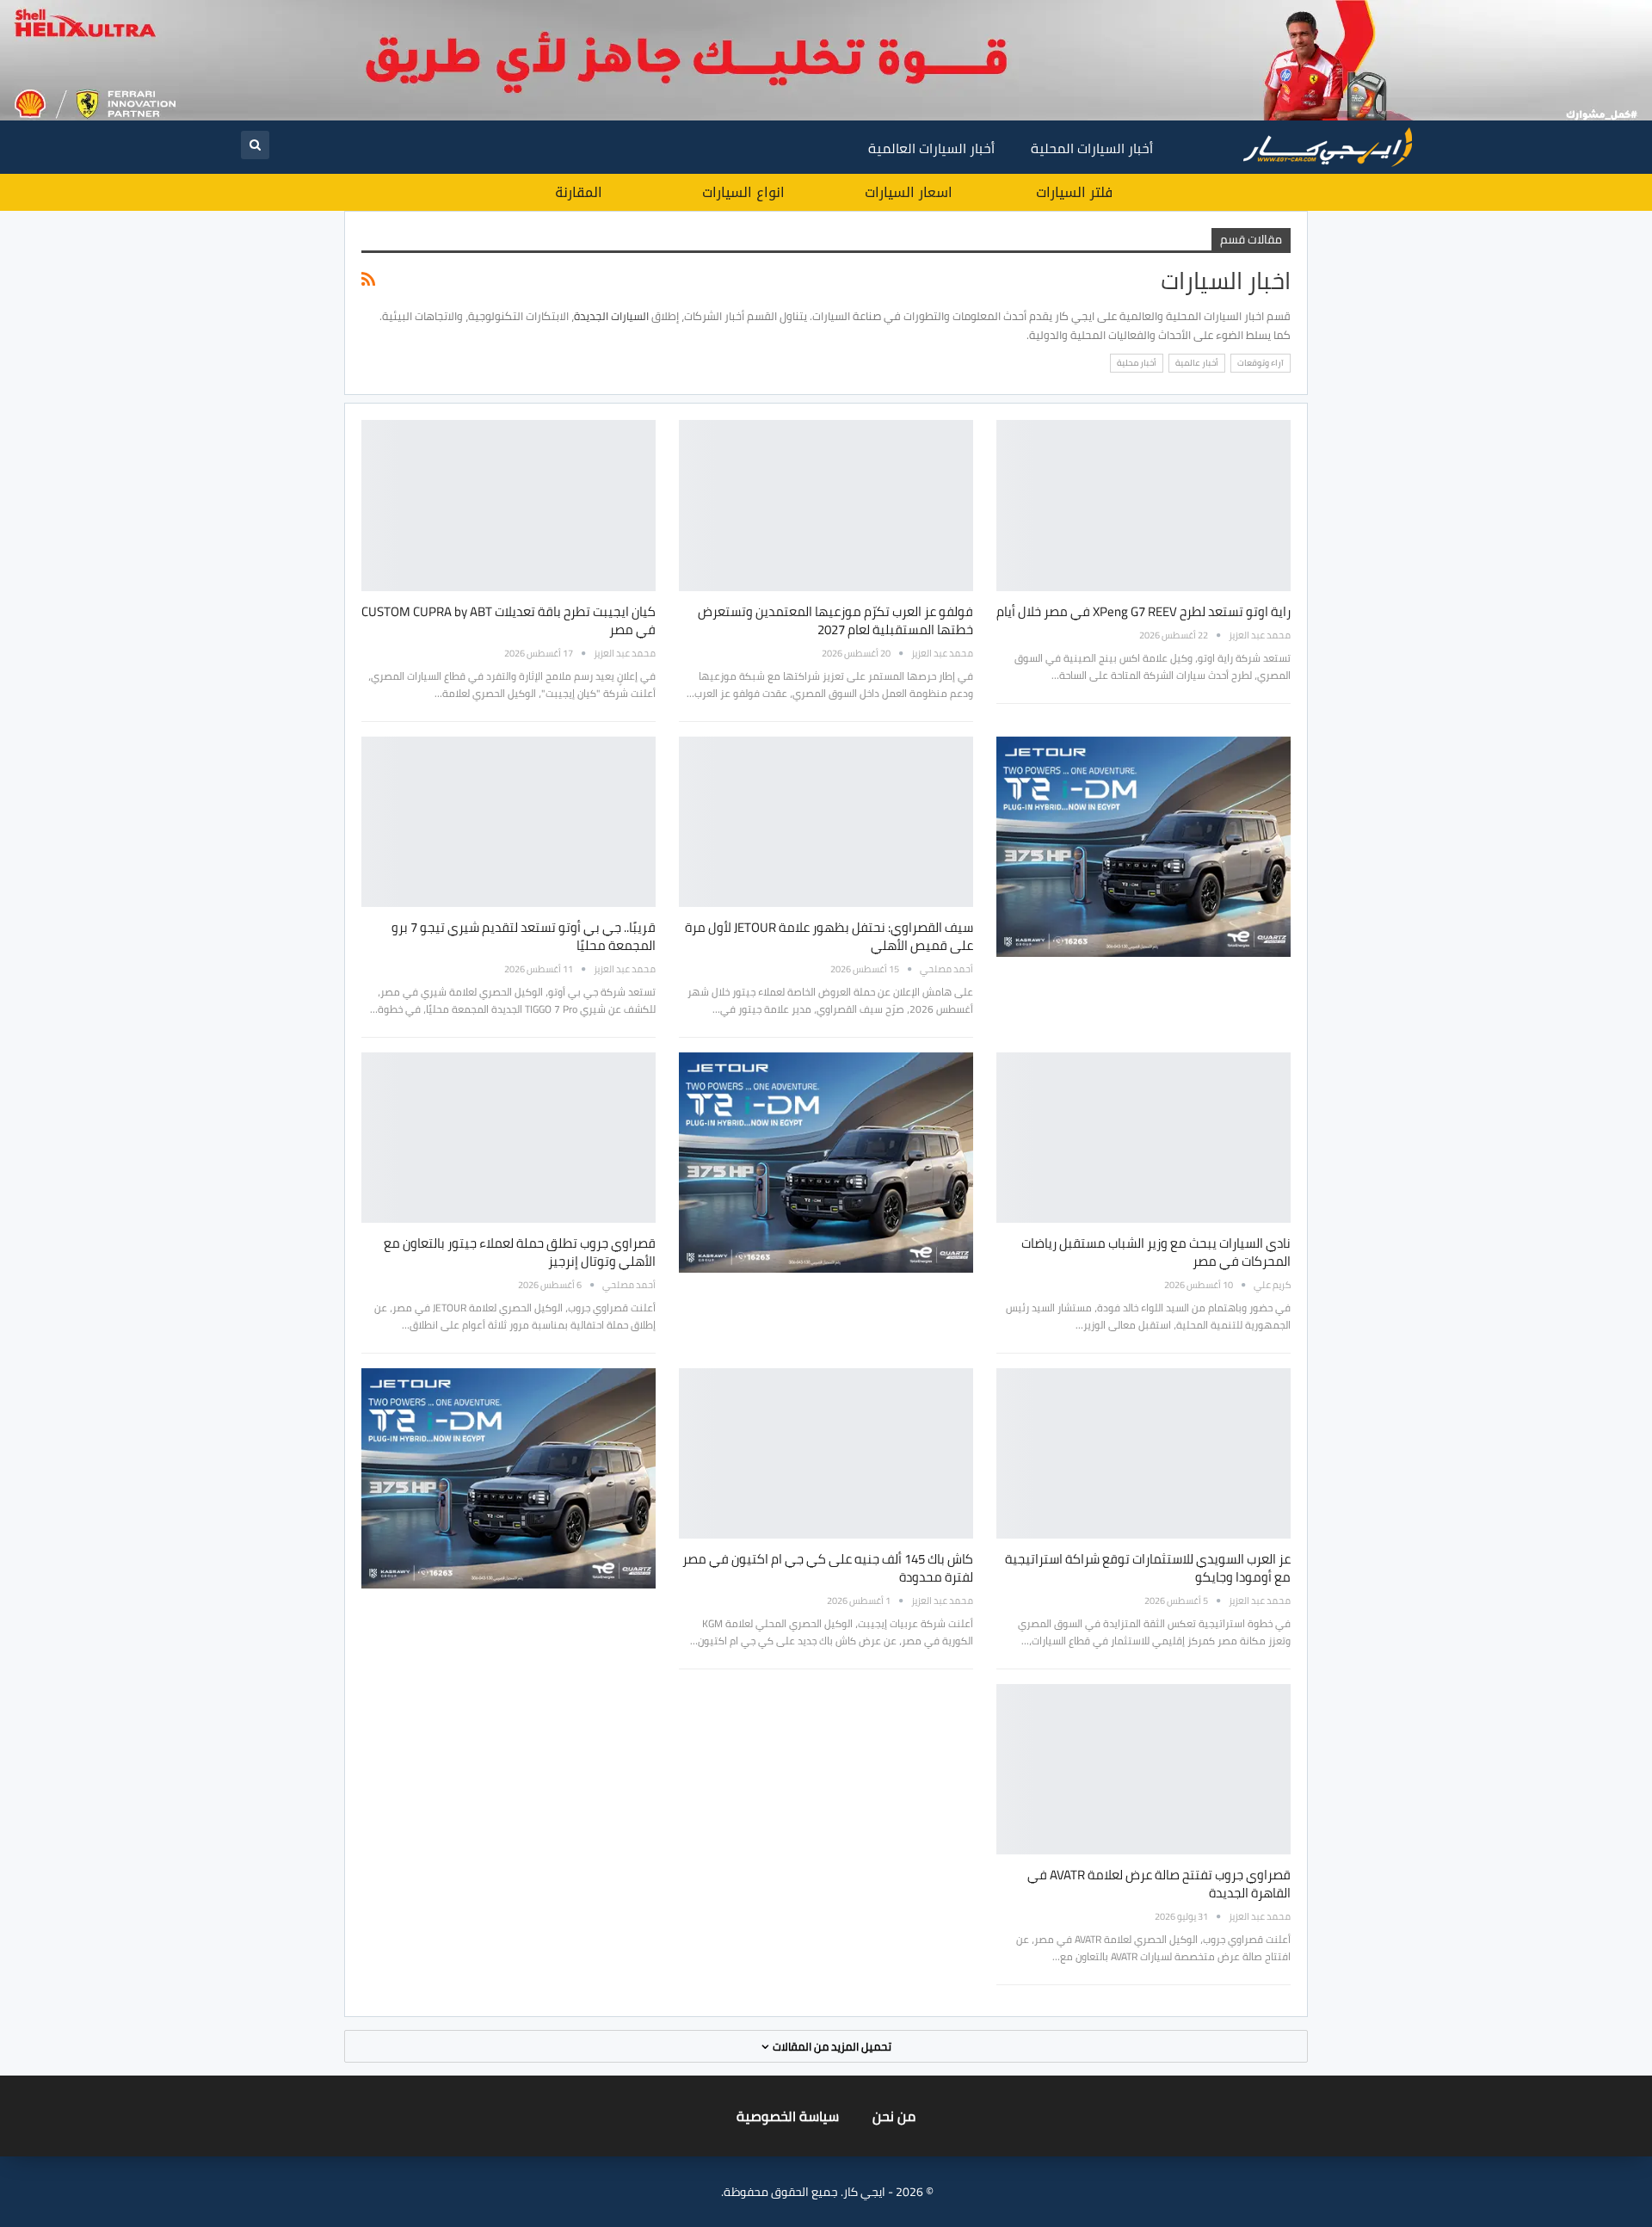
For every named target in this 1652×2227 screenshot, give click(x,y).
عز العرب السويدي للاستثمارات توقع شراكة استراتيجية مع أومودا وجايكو (1148, 1568)
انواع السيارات (743, 192)
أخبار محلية (1137, 363)
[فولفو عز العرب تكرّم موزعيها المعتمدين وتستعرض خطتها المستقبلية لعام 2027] (826, 505)
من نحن (894, 2116)
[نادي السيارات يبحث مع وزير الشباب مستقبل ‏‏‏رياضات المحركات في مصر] (1143, 1138)
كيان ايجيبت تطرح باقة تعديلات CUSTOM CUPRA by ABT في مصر (509, 620)
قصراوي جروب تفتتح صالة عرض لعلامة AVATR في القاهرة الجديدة (1159, 1884)
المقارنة (579, 192)
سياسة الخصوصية (788, 2116)
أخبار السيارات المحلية (1092, 148)
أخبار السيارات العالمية (931, 148)
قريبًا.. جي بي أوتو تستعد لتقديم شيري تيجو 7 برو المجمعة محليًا (524, 936)
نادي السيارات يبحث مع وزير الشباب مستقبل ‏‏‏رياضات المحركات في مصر (1156, 1252)
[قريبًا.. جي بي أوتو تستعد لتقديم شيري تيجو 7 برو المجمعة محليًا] (509, 822)
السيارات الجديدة (611, 316)
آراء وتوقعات (1261, 363)
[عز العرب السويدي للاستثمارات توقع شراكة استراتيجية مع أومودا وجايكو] (1143, 1453)
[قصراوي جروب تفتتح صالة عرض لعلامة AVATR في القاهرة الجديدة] (1143, 1769)
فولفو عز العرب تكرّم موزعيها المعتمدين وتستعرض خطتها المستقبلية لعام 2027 (835, 620)
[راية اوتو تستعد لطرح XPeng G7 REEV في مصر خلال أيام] (1143, 505)
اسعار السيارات (909, 192)
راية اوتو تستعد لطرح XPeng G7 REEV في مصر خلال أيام (1143, 611)
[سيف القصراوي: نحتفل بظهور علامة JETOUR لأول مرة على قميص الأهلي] (826, 822)
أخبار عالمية (1197, 363)
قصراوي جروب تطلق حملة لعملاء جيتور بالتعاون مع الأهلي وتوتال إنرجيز (520, 1252)
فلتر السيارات (1074, 192)
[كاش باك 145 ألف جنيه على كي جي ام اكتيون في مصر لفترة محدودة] (826, 1453)
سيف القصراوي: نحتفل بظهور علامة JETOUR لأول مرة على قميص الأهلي (829, 936)
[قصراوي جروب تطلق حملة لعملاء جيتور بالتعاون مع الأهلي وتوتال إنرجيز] (509, 1138)
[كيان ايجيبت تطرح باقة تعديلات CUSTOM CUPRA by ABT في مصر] (509, 505)
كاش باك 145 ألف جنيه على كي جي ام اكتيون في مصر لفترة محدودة (828, 1568)
